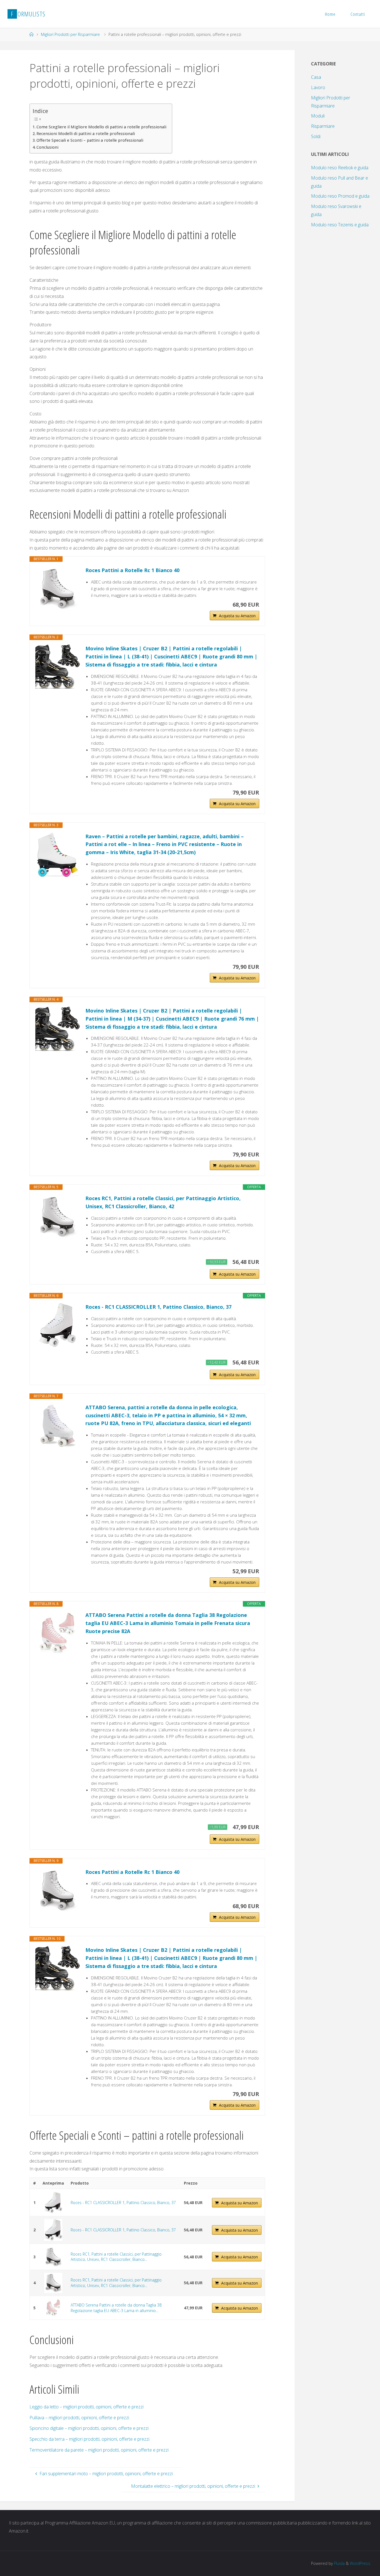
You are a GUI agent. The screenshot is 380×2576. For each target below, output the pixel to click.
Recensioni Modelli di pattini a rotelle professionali (86, 133)
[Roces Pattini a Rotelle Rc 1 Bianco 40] (58, 589)
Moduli (318, 116)
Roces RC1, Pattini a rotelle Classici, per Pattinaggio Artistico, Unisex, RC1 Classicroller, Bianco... (116, 2257)
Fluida (339, 2563)
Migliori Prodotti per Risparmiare (70, 34)
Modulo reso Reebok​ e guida (340, 168)
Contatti (358, 14)
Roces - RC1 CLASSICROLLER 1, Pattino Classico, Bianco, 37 (158, 1307)
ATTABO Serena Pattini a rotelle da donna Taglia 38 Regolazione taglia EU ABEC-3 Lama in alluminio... (116, 2308)
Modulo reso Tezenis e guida (340, 225)
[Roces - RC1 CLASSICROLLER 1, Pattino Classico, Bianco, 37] (58, 1325)
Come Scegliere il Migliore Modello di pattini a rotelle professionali (101, 127)
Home (330, 14)
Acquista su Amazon (237, 616)
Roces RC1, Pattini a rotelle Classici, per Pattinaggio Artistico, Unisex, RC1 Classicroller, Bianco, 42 (163, 1202)
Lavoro (318, 87)
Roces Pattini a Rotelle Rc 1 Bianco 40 (132, 570)
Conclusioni (47, 147)
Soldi (316, 136)
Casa (316, 77)
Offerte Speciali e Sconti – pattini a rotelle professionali (90, 140)
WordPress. (360, 2563)
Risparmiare (323, 126)
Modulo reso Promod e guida (340, 196)
